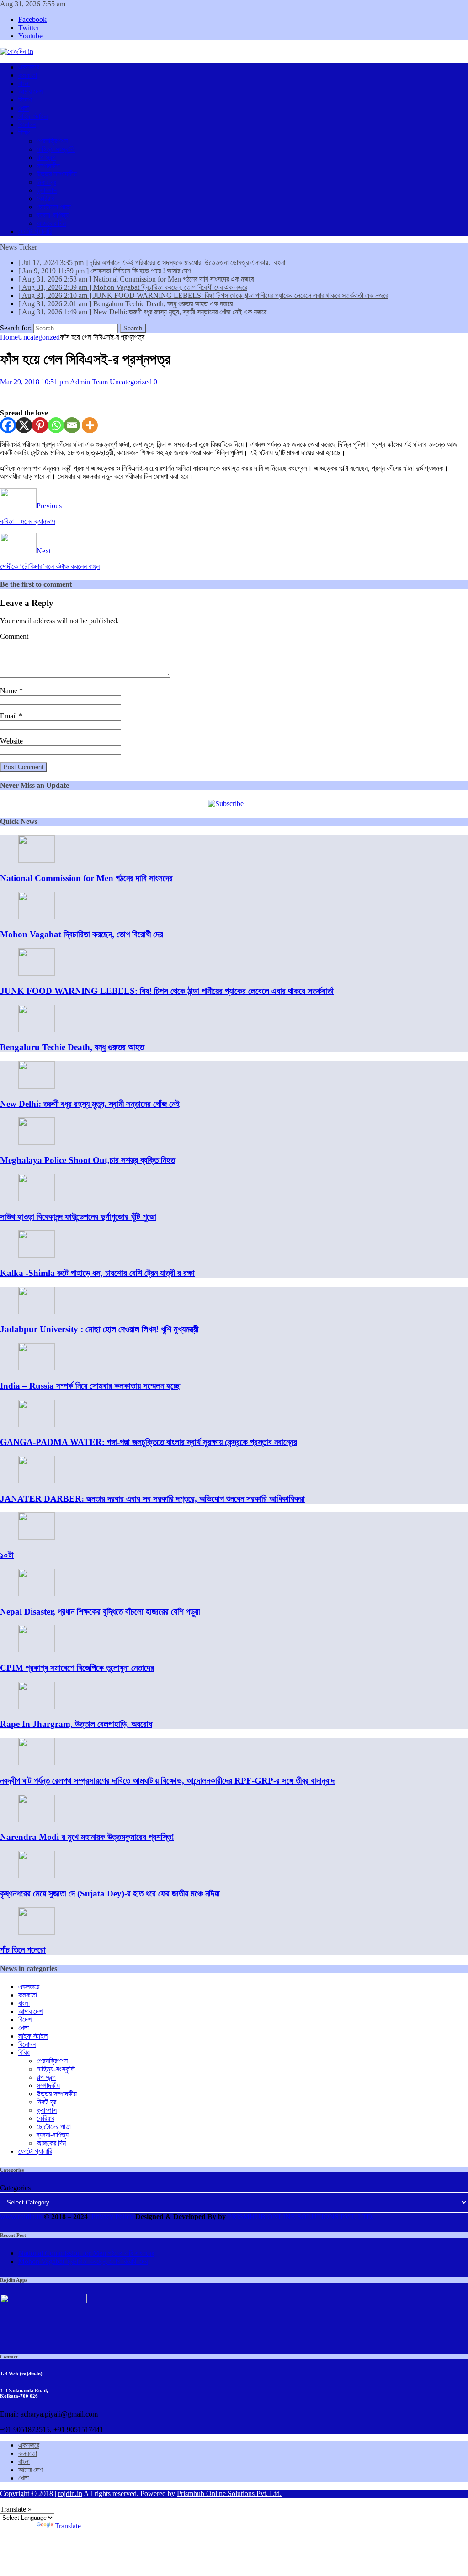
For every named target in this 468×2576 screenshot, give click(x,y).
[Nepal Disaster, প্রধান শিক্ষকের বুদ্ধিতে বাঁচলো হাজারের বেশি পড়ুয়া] (37, 1594)
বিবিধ (24, 133)
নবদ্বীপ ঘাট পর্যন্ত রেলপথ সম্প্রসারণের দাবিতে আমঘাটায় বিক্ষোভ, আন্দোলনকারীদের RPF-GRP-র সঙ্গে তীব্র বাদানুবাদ (167, 1781)
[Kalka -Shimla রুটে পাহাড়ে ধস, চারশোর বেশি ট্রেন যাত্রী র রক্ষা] (37, 1255)
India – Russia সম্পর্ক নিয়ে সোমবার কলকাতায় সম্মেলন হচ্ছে (90, 1386)
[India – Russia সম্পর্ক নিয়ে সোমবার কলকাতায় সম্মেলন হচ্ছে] (37, 1368)
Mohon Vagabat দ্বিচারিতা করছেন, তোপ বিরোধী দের (82, 934)
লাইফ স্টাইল (33, 116)
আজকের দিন (51, 223)
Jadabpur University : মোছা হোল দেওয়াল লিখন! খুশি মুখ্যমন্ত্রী (99, 1329)
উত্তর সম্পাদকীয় (57, 174)
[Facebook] (8, 425)
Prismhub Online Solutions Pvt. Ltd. (229, 2494)
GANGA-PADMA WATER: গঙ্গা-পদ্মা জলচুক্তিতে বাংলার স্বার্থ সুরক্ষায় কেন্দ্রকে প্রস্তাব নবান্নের (149, 1442)
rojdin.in (70, 2494)
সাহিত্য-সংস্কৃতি (56, 149)
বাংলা (24, 83)
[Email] (72, 425)
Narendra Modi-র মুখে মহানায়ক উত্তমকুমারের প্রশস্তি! (87, 1837)
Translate (68, 2526)
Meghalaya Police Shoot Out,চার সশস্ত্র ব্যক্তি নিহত (88, 1160)
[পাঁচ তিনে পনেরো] (37, 1932)
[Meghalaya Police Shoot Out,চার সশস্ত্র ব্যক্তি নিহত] (37, 1142)
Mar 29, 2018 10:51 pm (34, 382)
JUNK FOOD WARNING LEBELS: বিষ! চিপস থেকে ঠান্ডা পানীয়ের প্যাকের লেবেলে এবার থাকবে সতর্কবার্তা (167, 991)
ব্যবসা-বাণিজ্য (53, 215)
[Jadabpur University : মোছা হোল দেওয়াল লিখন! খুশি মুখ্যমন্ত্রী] (37, 1312)
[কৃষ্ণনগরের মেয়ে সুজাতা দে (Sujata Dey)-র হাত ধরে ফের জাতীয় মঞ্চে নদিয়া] (37, 1876)
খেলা (24, 108)
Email (9, 716)
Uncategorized (131, 382)
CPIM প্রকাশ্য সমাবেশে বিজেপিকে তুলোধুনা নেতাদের (77, 1668)
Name (10, 691)
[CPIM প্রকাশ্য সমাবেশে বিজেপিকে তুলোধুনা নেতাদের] (37, 1650)
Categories (15, 2188)
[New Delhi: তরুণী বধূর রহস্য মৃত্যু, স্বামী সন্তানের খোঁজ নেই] (37, 1086)
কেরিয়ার (45, 199)
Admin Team (89, 382)
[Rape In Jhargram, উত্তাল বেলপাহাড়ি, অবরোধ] (37, 1707)
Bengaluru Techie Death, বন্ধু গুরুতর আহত (72, 1047)
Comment (14, 636)
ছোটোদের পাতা (54, 207)
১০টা (7, 1555)
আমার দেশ (30, 92)
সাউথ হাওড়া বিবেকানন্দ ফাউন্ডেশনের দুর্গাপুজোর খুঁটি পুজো (78, 1217)
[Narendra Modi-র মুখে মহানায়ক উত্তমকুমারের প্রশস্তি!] (37, 1819)
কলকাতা (28, 75)
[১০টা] (37, 1537)
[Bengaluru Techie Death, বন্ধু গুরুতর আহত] (37, 1030)
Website (11, 741)
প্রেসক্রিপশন (52, 141)
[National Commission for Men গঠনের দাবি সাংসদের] (37, 860)
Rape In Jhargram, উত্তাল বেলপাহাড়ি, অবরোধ (76, 1724)
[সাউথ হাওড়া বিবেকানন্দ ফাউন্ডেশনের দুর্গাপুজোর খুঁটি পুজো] (37, 1199)
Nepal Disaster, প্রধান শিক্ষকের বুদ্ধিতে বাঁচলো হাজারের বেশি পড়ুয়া (100, 1612)
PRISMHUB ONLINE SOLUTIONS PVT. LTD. (300, 2217)
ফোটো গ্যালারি (35, 231)
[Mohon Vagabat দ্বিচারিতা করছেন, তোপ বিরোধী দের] (37, 917)
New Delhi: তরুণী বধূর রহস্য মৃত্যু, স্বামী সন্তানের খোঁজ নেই (90, 1104)
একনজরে (29, 67)
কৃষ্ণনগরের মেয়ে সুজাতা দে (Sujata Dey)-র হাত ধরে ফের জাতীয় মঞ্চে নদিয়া (110, 1893)
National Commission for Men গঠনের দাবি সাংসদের (86, 878)
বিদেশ (25, 100)
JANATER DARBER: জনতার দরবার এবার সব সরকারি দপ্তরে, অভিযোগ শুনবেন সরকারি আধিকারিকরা (152, 1499)
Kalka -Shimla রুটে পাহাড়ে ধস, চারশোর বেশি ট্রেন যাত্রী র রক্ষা (97, 1273)
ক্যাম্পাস (47, 190)
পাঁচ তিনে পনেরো (23, 1950)
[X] (24, 425)
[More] (90, 425)
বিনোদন (27, 125)
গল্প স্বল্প (46, 157)
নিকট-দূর (46, 182)
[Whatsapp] (56, 425)
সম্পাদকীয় (48, 166)
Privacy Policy (112, 2217)
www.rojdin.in (21, 2217)
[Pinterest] (40, 425)
